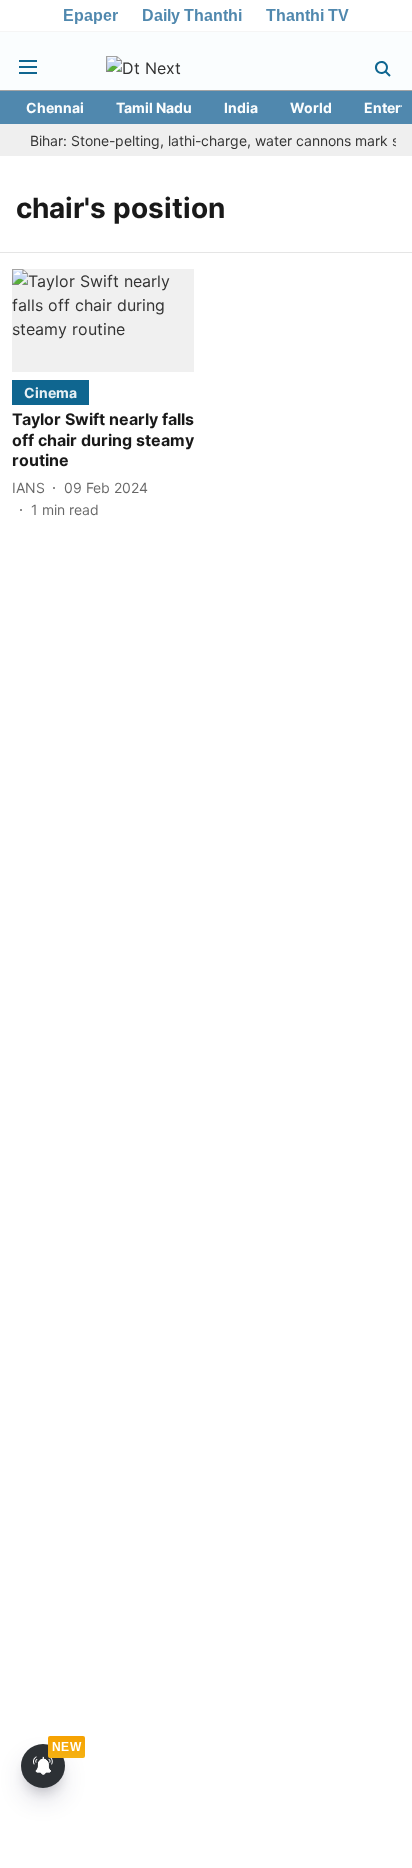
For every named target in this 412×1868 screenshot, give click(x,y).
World (311, 107)
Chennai (55, 107)
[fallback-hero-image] (103, 320)
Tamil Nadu (154, 107)
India (241, 107)
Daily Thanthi (192, 15)
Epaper (90, 15)
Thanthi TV (307, 15)
